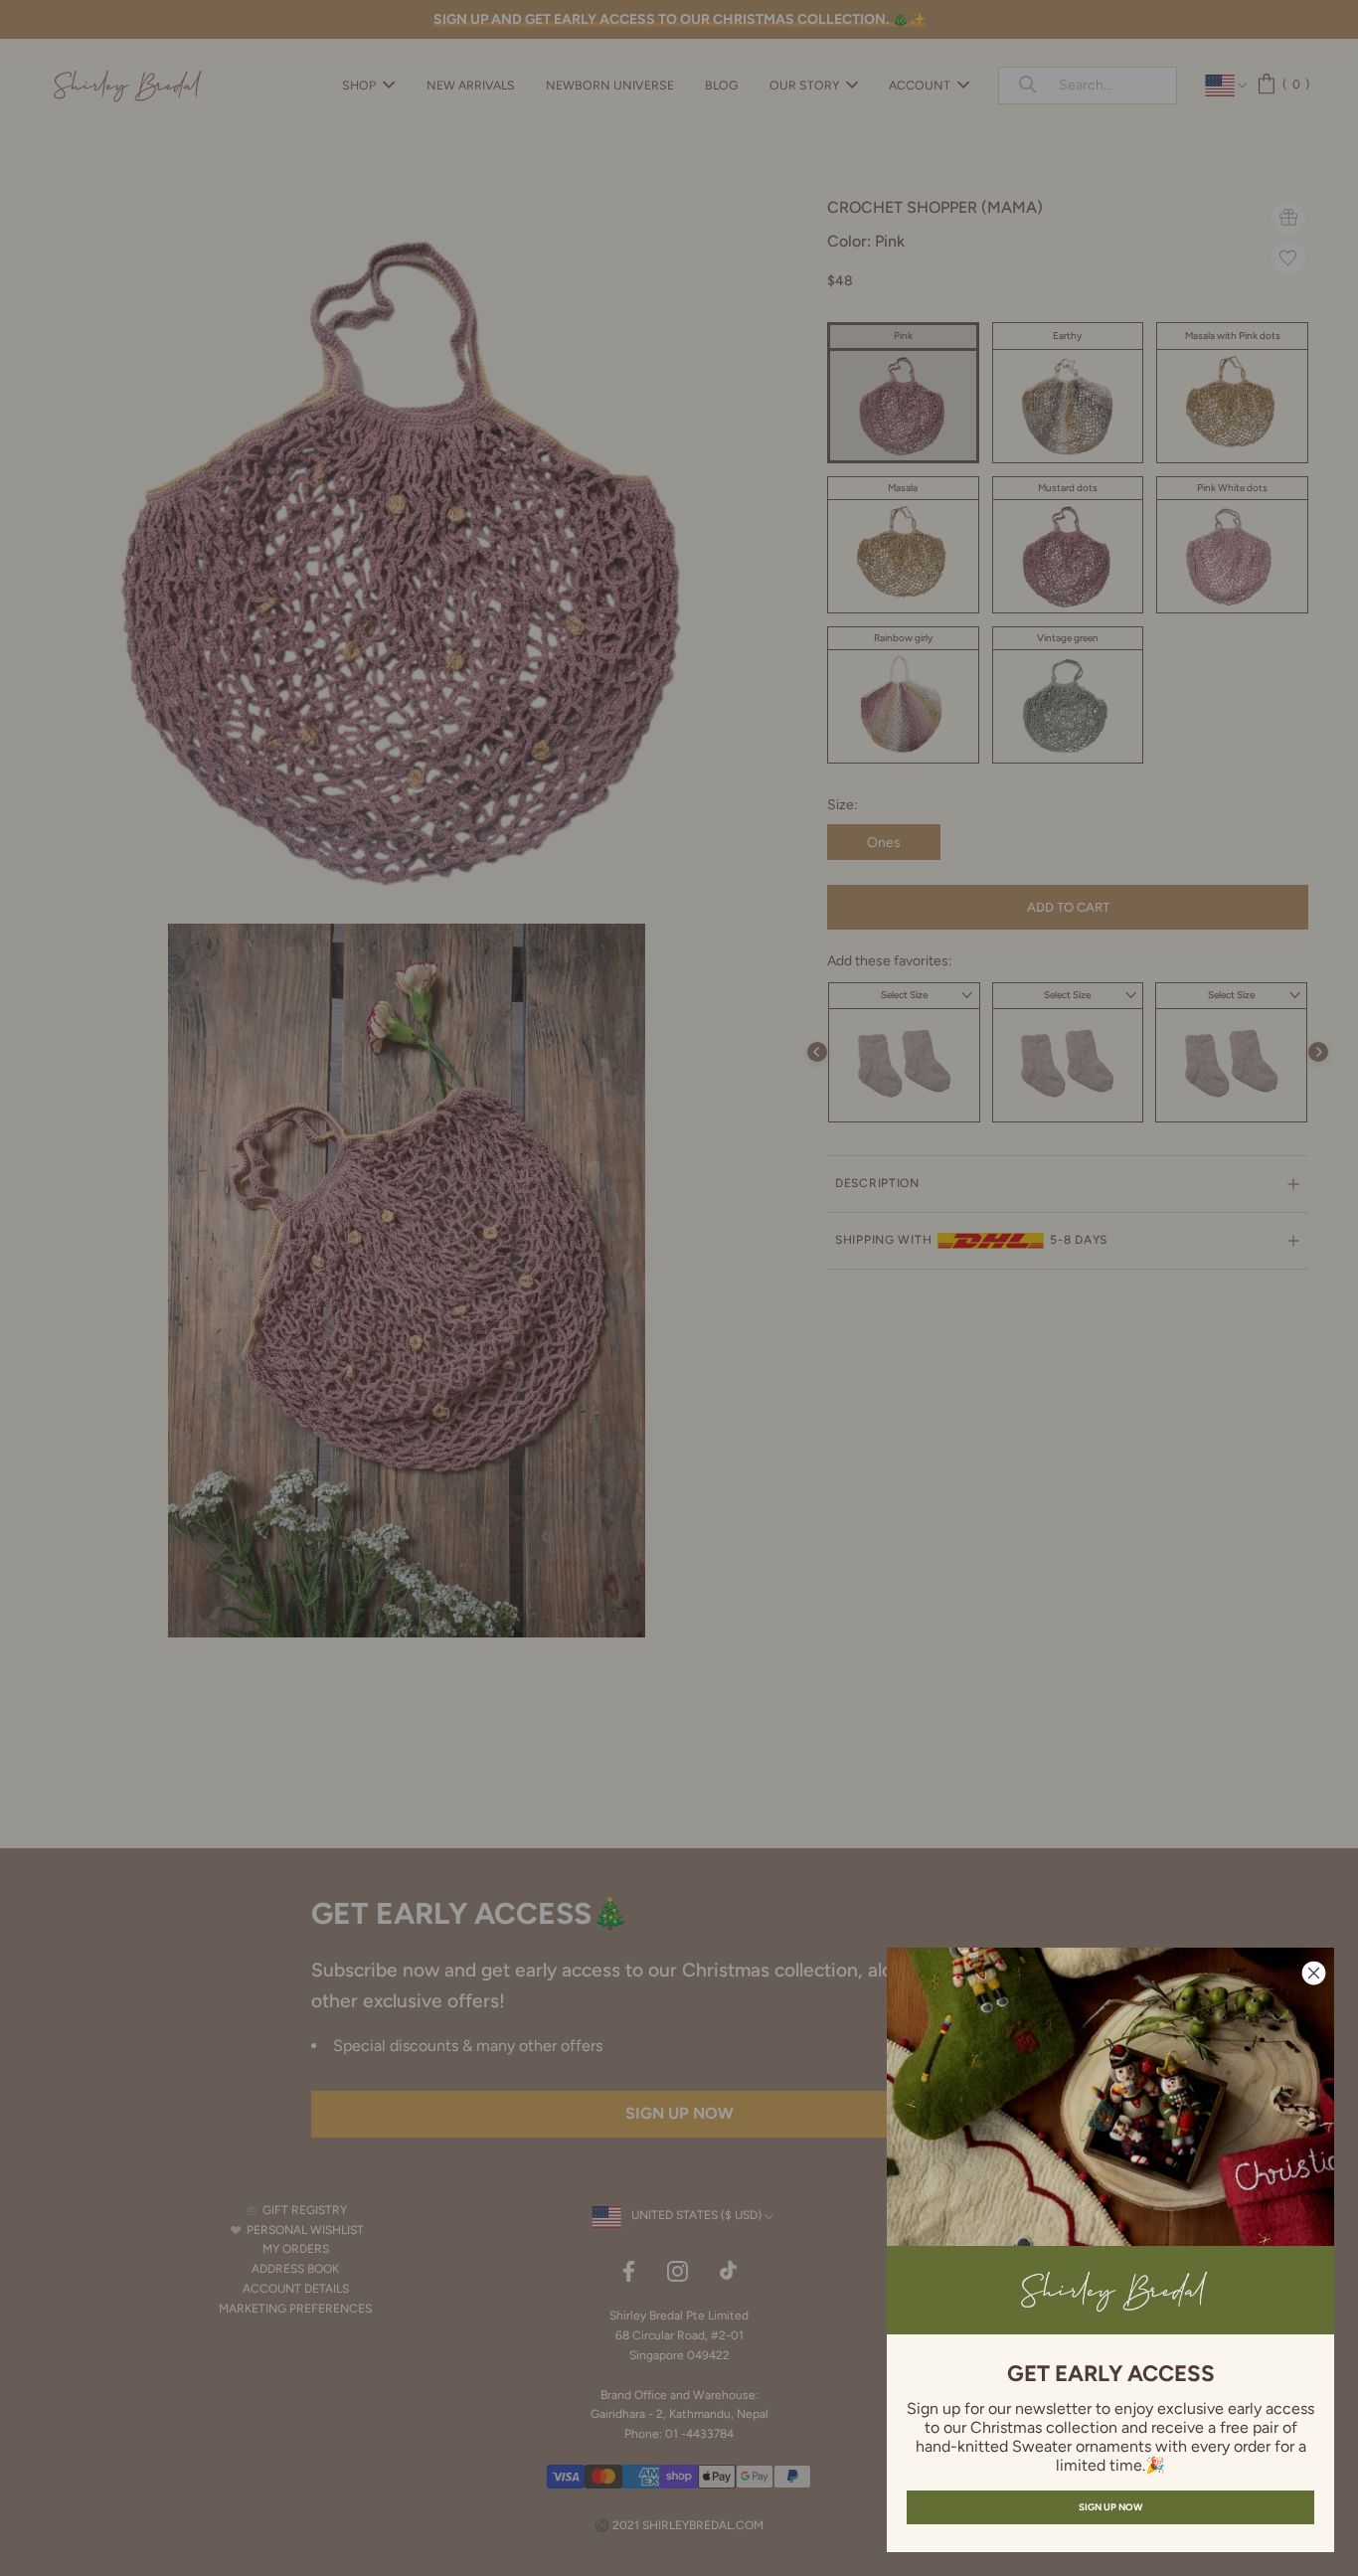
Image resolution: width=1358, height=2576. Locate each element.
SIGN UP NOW (1110, 2507)
